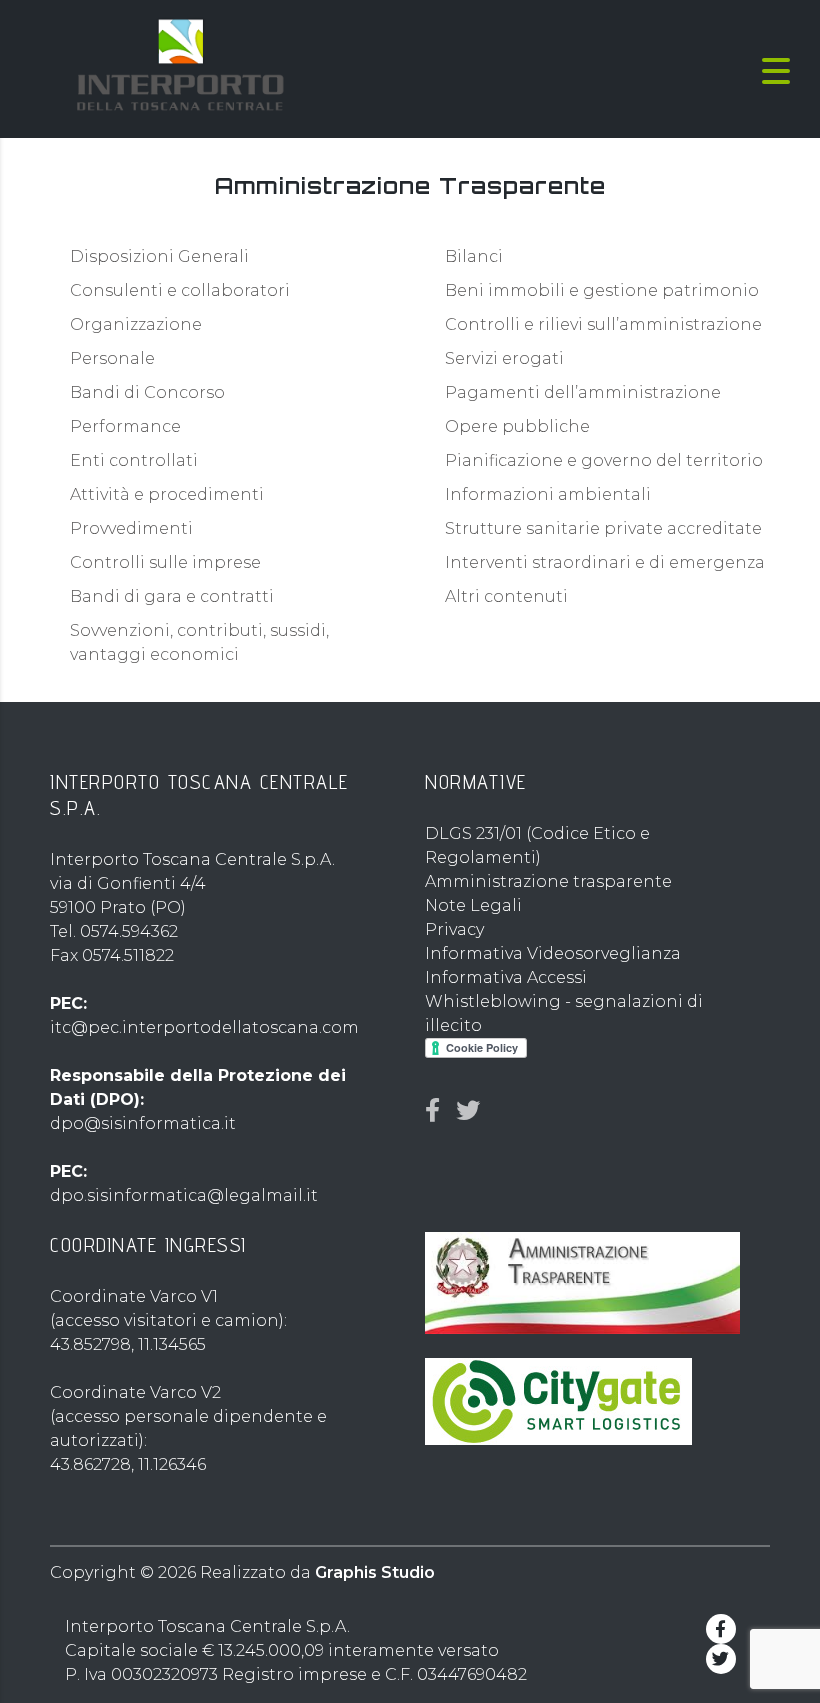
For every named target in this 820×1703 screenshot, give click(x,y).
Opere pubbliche (517, 426)
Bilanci (474, 256)
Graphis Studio (375, 1572)
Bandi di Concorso (147, 392)
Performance (125, 426)
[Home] (180, 69)
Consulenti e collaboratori (180, 290)
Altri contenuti (506, 596)
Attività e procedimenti (167, 494)
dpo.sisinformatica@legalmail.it (184, 1195)
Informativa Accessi (506, 977)
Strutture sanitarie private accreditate (603, 528)
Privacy (454, 929)
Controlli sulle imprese (165, 562)
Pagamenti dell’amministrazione (583, 392)
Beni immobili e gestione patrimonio (602, 290)
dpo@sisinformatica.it (143, 1123)
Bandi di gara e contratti (172, 596)
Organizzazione (136, 324)
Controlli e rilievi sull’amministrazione (603, 324)
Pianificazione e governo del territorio (604, 460)
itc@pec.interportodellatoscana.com (204, 1027)
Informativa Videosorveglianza (553, 953)
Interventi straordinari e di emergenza (605, 562)
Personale (112, 358)
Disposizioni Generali (159, 256)
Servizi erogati (504, 358)
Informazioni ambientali (548, 494)
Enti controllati (134, 460)
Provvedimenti (131, 528)
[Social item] (432, 1111)
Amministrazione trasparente (548, 881)
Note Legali (473, 905)
